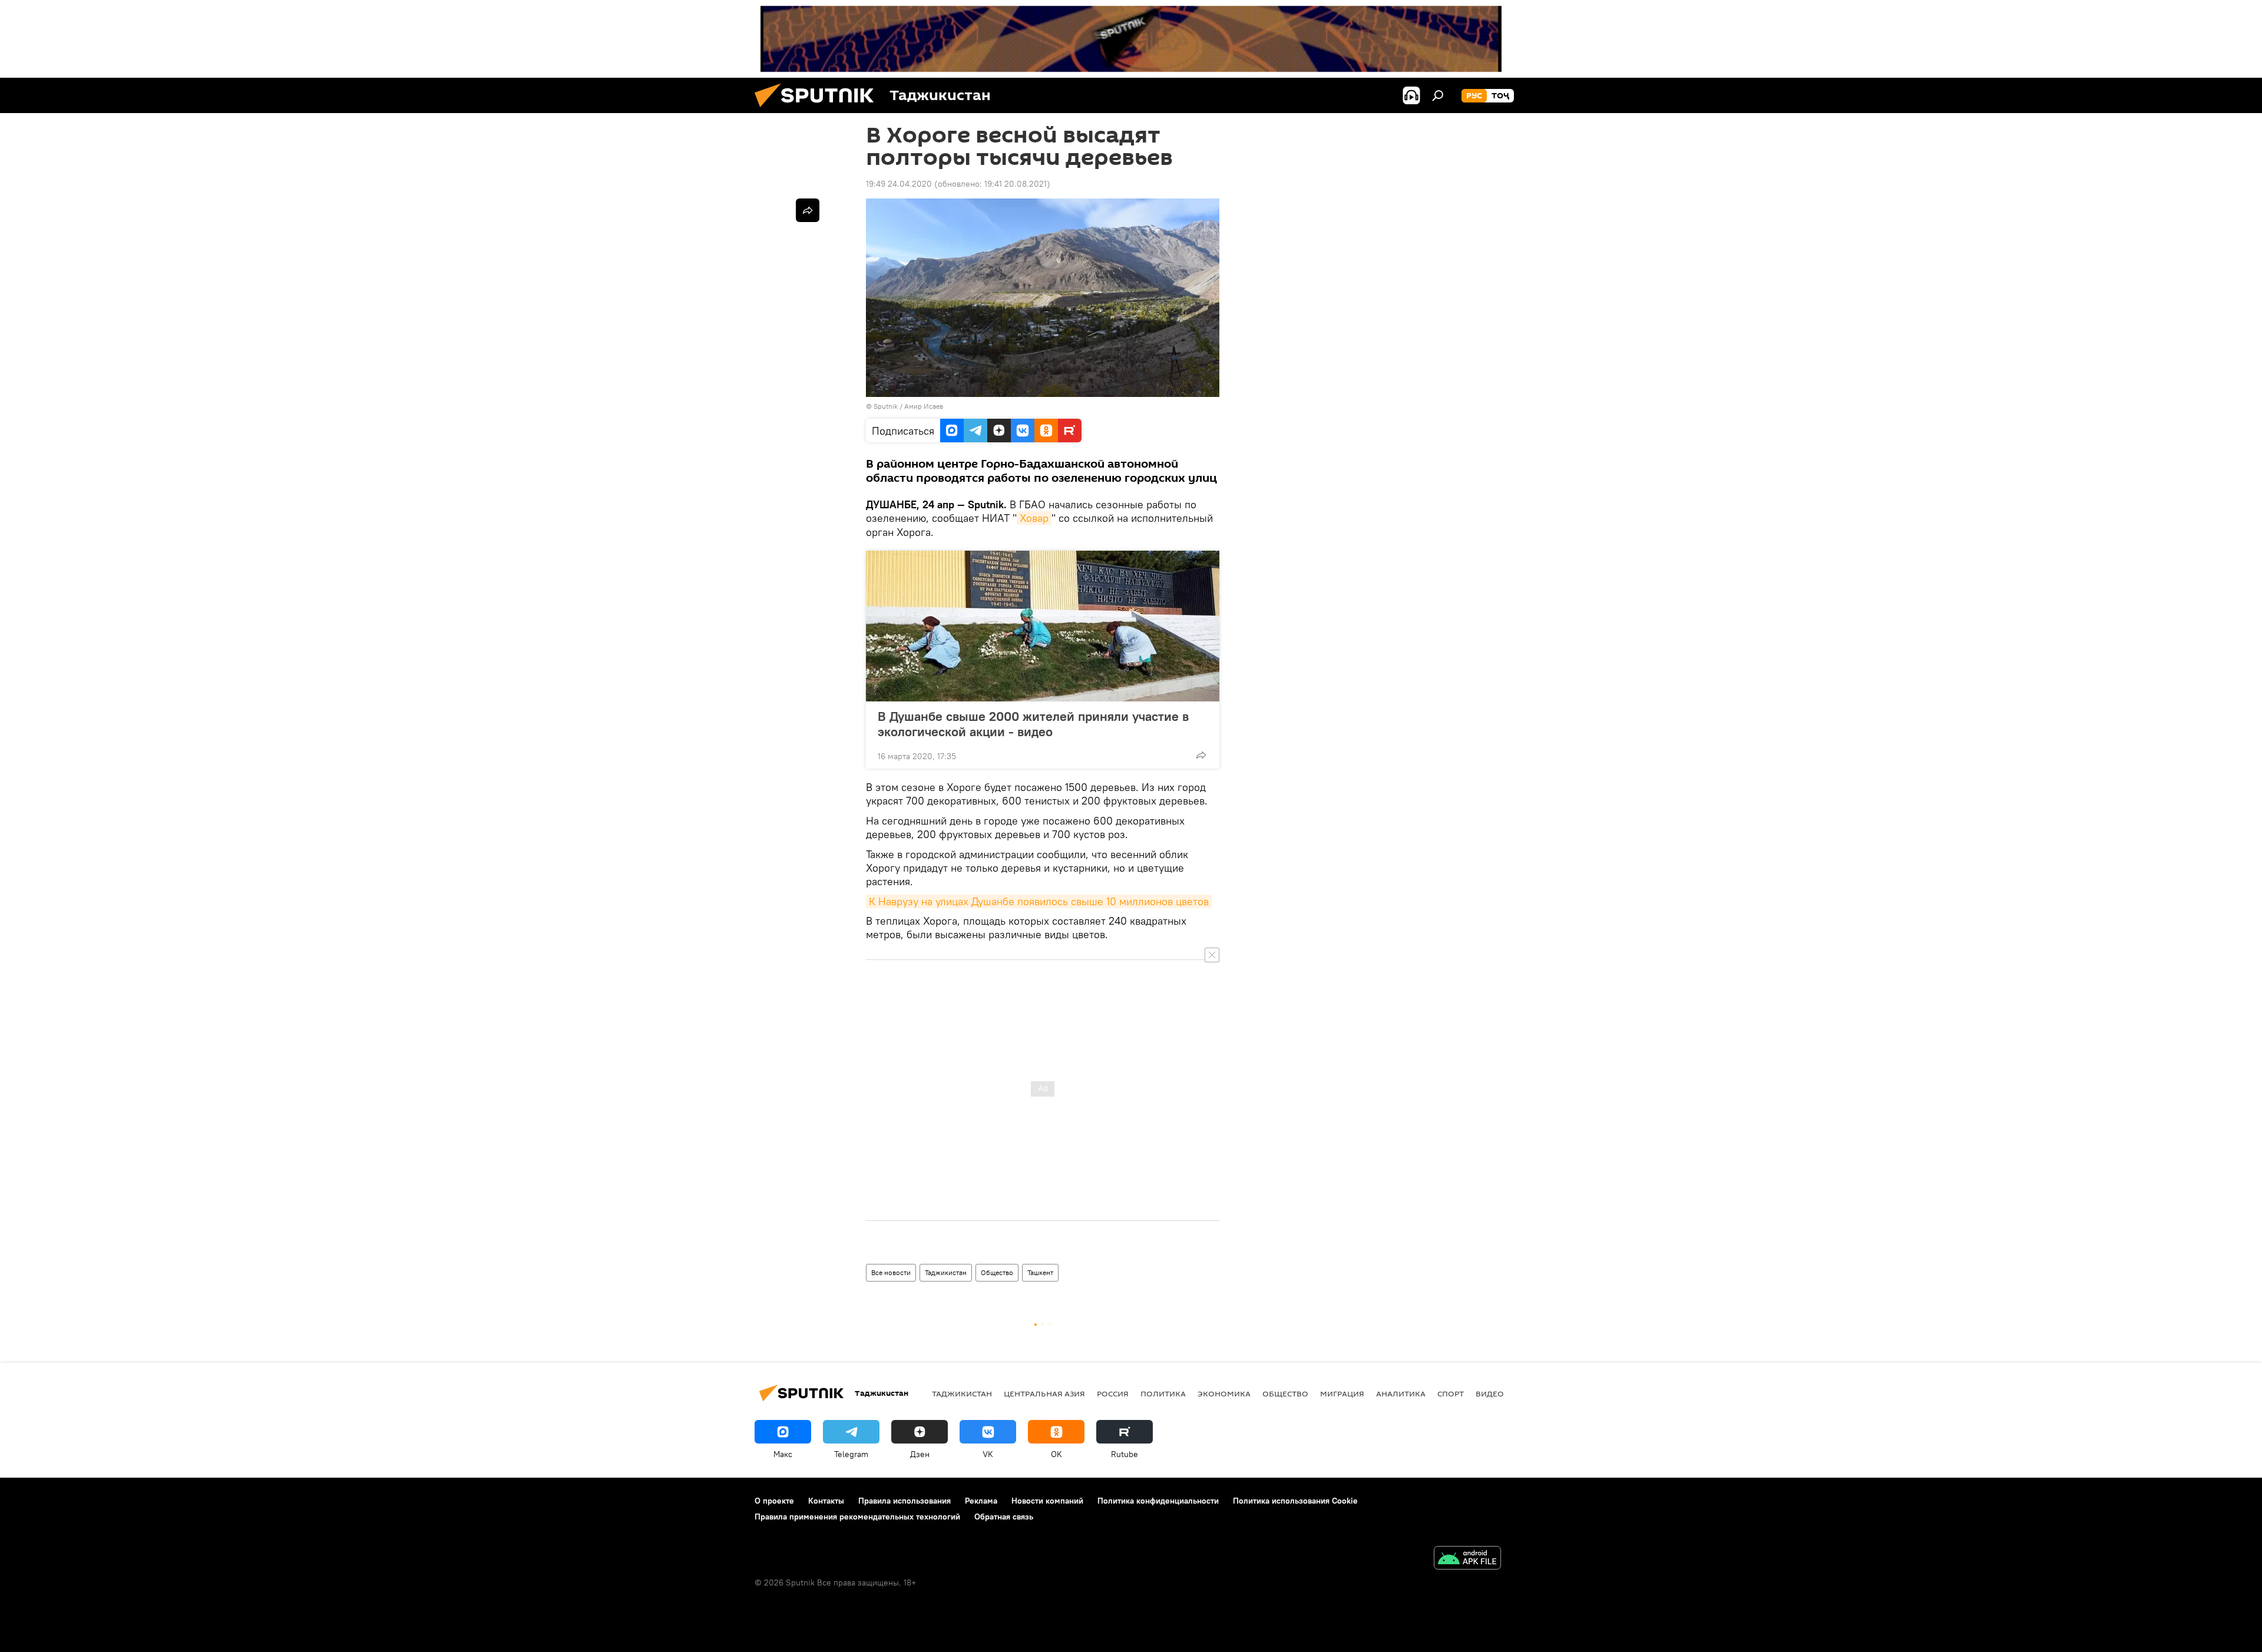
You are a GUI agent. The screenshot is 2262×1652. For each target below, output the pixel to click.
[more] (1201, 755)
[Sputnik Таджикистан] (819, 110)
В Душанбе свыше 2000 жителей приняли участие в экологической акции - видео (1033, 724)
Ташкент (1040, 1272)
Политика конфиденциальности (1158, 1501)
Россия (1113, 1393)
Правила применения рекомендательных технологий (857, 1517)
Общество (997, 1272)
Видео (1490, 1393)
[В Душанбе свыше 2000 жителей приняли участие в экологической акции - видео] (1043, 626)
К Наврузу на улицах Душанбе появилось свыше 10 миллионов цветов (1039, 901)
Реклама (981, 1501)
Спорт (1451, 1393)
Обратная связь (1004, 1517)
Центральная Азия (1044, 1393)
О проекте (774, 1501)
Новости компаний (1047, 1501)
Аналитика (1401, 1393)
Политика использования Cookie (1295, 1501)
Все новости (891, 1272)
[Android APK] (1467, 1559)
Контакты (826, 1501)
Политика (1163, 1393)
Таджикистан (946, 1272)
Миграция (1342, 1393)
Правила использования (905, 1501)
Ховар (1034, 518)
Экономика (1224, 1393)
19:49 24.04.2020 (899, 184)
